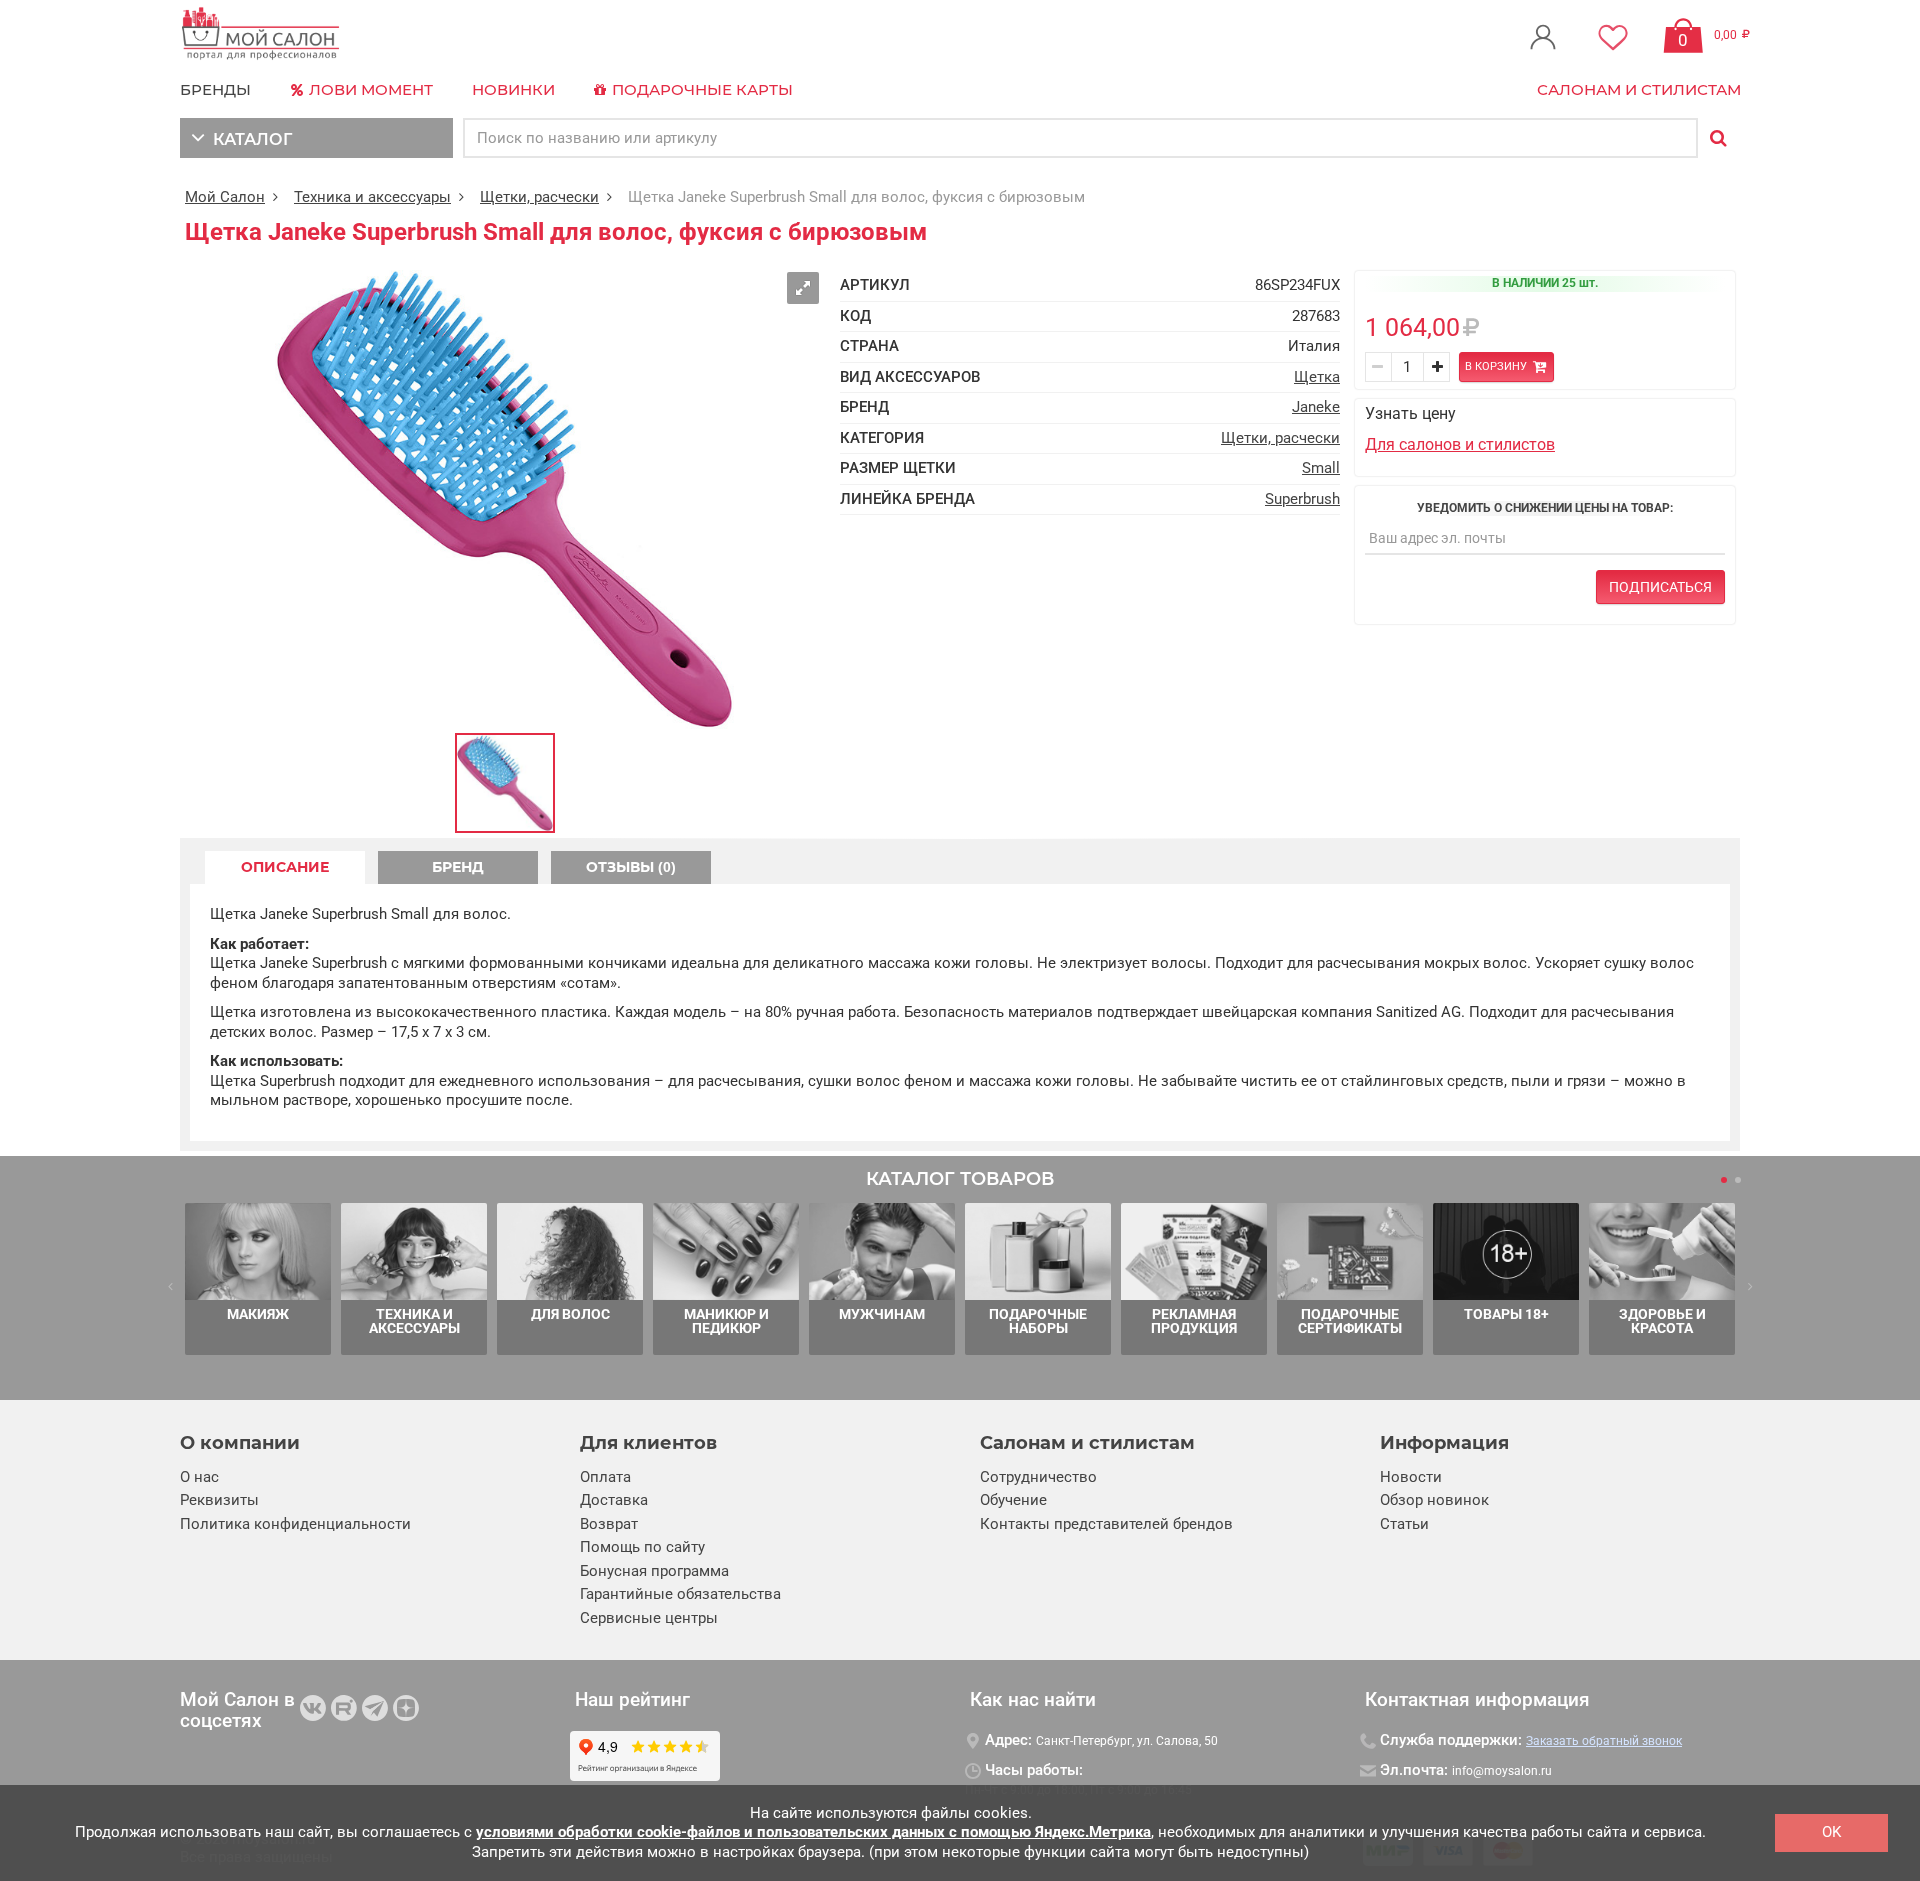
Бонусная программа (654, 1571)
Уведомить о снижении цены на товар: (1545, 508)
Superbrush (1302, 499)
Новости (1411, 1477)
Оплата (605, 1477)
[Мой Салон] (261, 34)
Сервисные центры (649, 1618)
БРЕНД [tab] (458, 867)
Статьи (1404, 1524)
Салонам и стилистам (1639, 89)
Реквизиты (219, 1500)
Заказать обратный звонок (1604, 1741)
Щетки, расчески (539, 197)
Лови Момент (369, 89)
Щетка (1317, 377)
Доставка (614, 1500)
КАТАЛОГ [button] (248, 139)
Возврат (609, 1524)
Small (1321, 468)
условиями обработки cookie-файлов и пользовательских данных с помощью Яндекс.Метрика (813, 1832)
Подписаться (1660, 587)
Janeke (1316, 407)
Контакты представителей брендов (1106, 1524)
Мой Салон (225, 197)
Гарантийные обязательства (680, 1594)
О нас (199, 1477)
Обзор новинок (1434, 1500)
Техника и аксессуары (372, 197)
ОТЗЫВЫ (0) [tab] (631, 867)
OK (1831, 1832)
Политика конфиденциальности (295, 1524)
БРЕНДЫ (215, 89)
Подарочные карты (700, 89)
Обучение (1013, 1500)
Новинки (513, 89)
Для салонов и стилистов (1460, 444)
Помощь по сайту (642, 1547)
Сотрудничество (1038, 1477)
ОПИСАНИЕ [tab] (285, 867)
